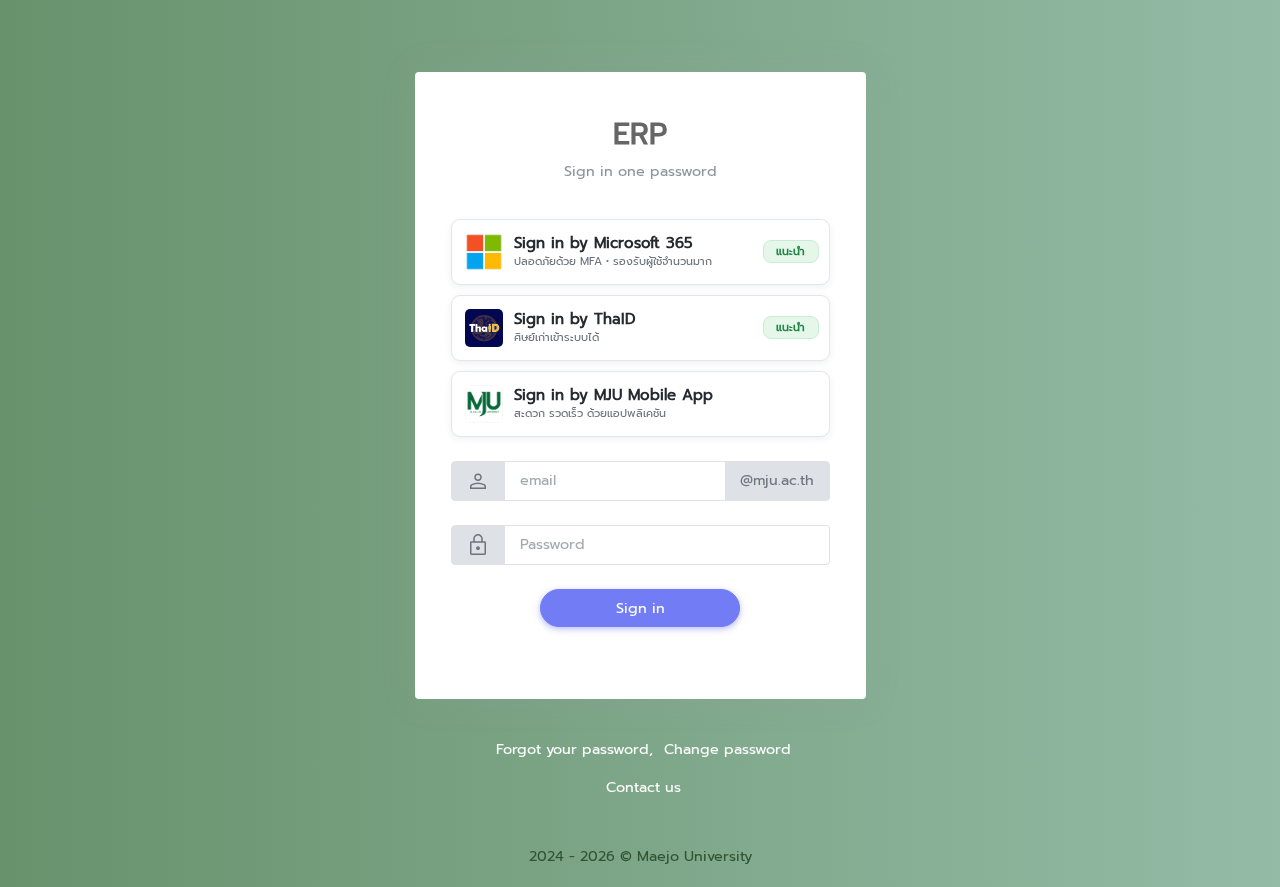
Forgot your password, (574, 749)
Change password (727, 749)
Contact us (643, 787)
